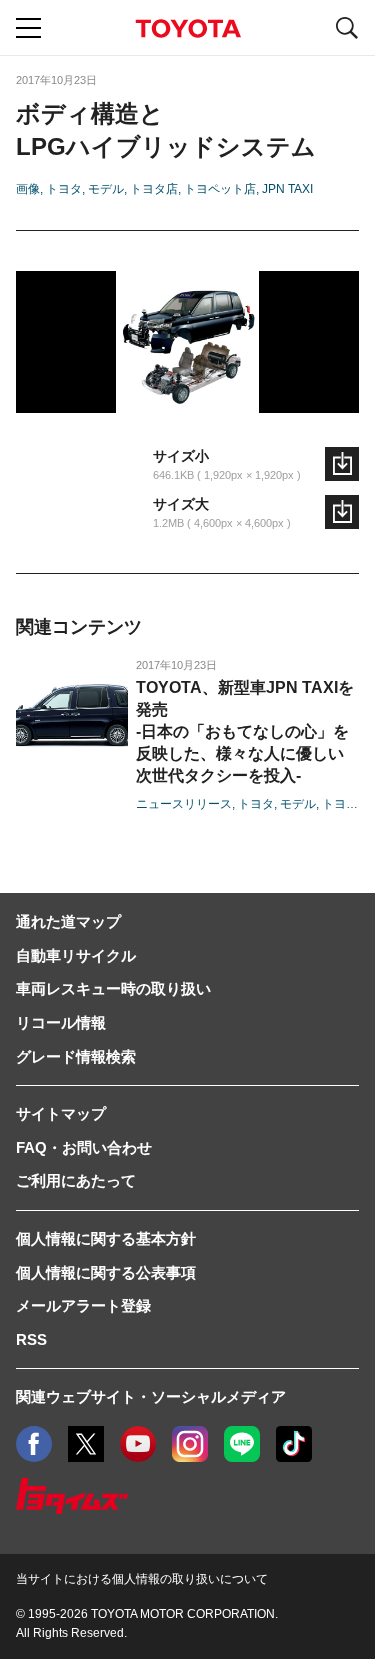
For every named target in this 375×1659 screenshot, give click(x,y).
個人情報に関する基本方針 (106, 1238)
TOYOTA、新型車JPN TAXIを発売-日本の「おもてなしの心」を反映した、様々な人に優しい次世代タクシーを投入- (245, 731)
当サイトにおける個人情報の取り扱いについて (142, 1579)
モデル (106, 189)
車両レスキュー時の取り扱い (113, 988)
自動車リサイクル (76, 955)
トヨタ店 (154, 189)
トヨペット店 (220, 189)
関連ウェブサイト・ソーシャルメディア (151, 1396)
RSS (31, 1339)
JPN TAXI (287, 189)
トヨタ (64, 189)
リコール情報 (61, 1022)
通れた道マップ (68, 921)
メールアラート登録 (83, 1305)
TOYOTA (188, 28)
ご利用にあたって (76, 1180)
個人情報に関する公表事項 (106, 1272)
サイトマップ (61, 1113)
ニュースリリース (184, 804)
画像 (28, 189)
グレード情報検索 (76, 1056)
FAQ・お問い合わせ (84, 1147)
